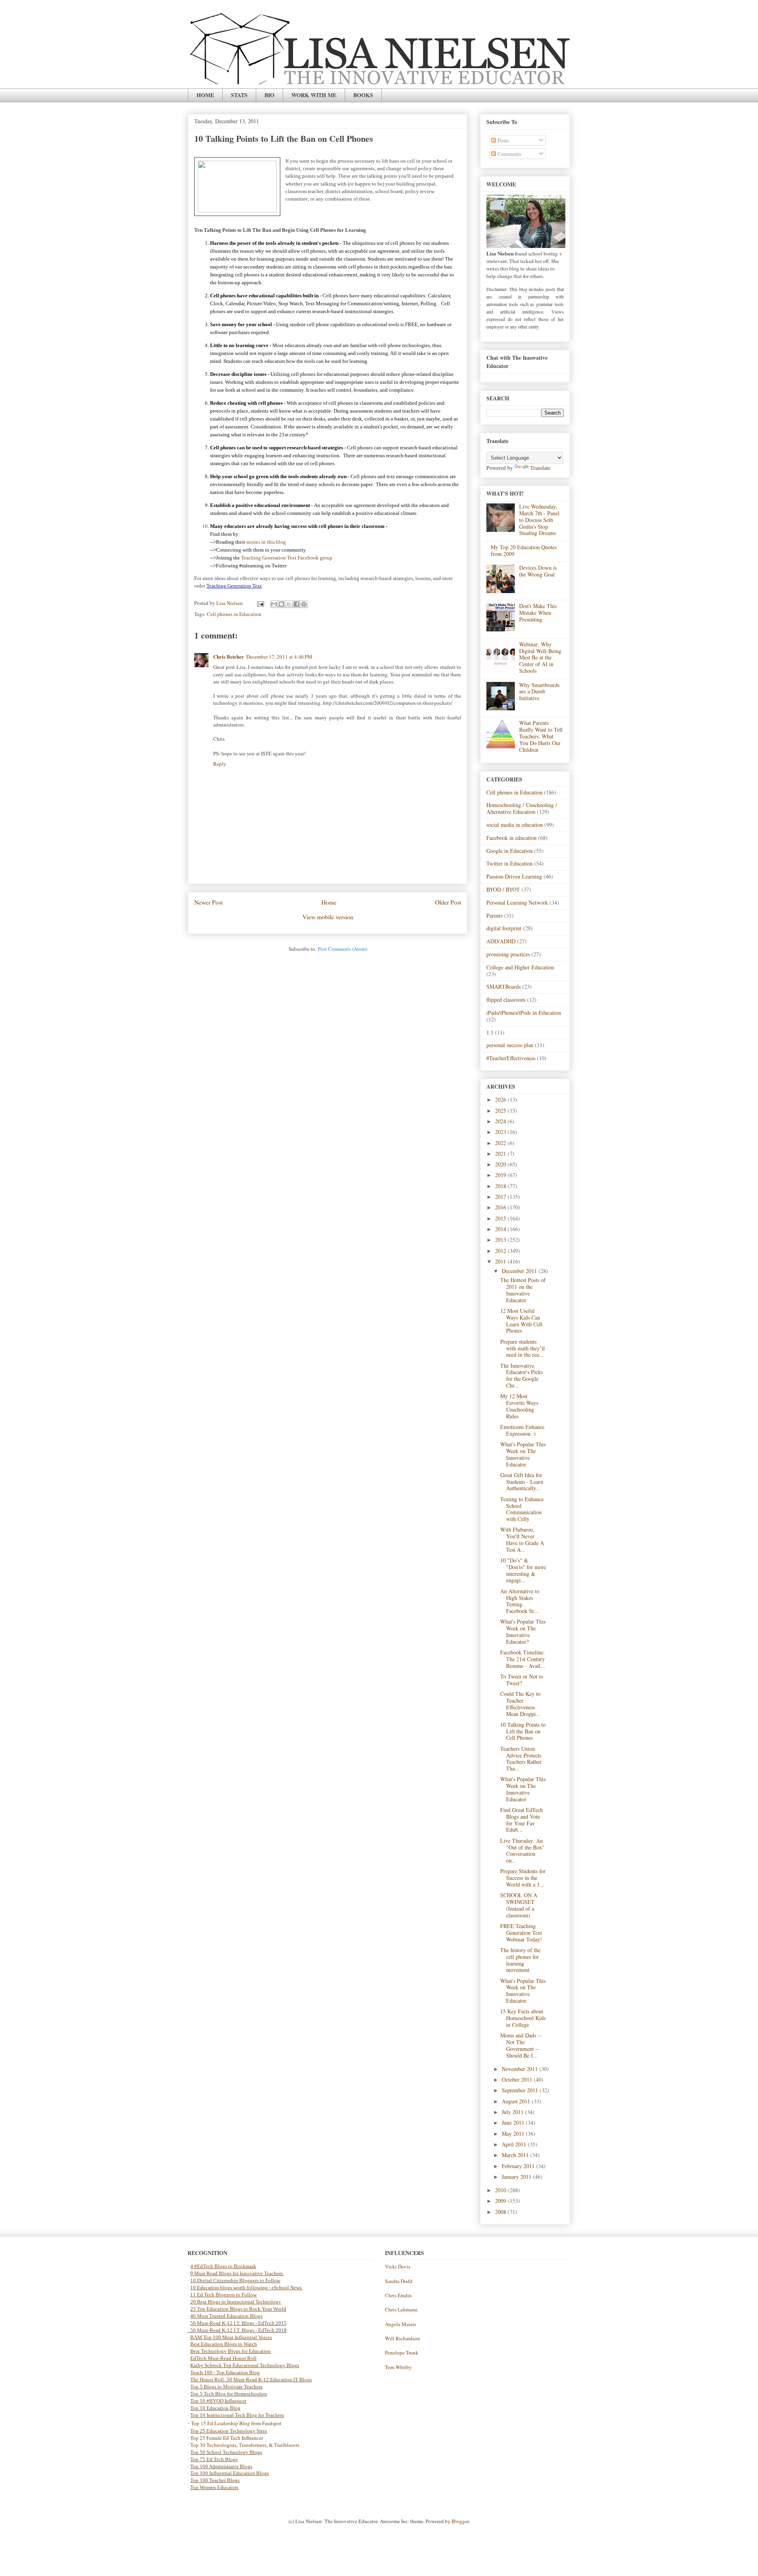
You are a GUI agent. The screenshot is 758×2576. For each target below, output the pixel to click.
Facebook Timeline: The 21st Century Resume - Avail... (523, 1659)
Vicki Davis (398, 2266)
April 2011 (515, 2144)
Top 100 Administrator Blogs (221, 2466)
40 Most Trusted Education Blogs (226, 2316)
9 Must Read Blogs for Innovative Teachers (237, 2273)
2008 (501, 2212)
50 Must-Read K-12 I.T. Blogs (222, 2323)
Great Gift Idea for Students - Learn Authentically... (522, 1482)
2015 (501, 1218)
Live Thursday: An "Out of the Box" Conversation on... (522, 1850)
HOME (205, 95)
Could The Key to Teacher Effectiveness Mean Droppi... (520, 1704)
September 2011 (521, 2090)
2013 (501, 1240)
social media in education (515, 825)
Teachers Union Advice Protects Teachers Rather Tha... (521, 1758)
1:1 (490, 1032)
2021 (501, 1154)
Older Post (448, 902)
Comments (508, 154)
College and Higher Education (520, 967)
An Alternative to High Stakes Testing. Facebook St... (520, 1601)
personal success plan (510, 1045)
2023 (501, 1132)
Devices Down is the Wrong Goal (538, 571)
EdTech (266, 2323)
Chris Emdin (398, 2295)
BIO (269, 95)
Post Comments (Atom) (342, 949)
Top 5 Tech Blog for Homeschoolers (229, 2394)
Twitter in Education (509, 863)
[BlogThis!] (281, 604)
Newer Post (208, 902)
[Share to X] (289, 604)
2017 (501, 1197)
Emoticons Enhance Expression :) (522, 1430)
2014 (501, 1229)
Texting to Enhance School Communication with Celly (522, 1509)
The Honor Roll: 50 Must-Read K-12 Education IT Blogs (251, 2380)
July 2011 (513, 2112)
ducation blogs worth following (234, 2288)
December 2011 (520, 1271)
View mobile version (328, 917)
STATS (239, 95)
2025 (501, 1111)
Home (329, 902)
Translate (540, 468)
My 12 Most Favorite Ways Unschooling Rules (519, 1406)
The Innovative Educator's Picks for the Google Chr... (522, 1375)
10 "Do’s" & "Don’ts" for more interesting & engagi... (523, 1570)
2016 (501, 1207)
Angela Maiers (401, 2324)
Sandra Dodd (399, 2281)
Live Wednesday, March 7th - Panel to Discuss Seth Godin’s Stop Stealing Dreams (539, 520)
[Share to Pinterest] (304, 604)
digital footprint (504, 928)
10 (194, 2288)
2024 (501, 1121)
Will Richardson (402, 2338)
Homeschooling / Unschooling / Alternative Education (522, 808)
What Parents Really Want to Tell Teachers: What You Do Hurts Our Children (541, 736)
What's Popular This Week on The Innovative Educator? (523, 1631)
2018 (501, 1186)
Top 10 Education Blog (215, 2408)
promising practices (508, 954)
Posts (502, 140)
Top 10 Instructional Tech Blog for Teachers (237, 2415)
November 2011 (521, 2069)
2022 (501, 1143)
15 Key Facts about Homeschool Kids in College (523, 2018)
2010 (501, 2190)
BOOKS (363, 95)
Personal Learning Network (517, 902)
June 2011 (514, 2123)
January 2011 (517, 2177)
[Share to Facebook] (296, 604)
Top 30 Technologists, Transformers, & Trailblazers (245, 2445)
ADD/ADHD (501, 941)
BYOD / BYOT (503, 889)
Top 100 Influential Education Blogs (230, 2473)
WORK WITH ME (314, 95)
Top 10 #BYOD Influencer (218, 2401)
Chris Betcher (229, 656)
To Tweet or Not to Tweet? (522, 1680)
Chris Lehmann (401, 2309)
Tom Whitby (398, 2367)
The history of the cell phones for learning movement (520, 1960)
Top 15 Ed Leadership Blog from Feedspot (236, 2423)
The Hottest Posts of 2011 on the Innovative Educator (523, 1290)
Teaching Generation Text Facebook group (287, 558)
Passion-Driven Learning (514, 876)
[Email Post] (260, 603)
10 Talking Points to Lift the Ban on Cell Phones (523, 1731)
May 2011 (514, 2134)
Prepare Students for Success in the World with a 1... (523, 1878)
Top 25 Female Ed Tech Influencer (227, 2438)
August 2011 (517, 2101)
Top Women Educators (214, 2487)
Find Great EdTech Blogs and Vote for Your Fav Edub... (522, 1820)
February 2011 (519, 2166)
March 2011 (516, 2155)
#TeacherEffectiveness (511, 1058)
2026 (501, 1099)
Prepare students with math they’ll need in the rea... (523, 1348)
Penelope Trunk (402, 2353)
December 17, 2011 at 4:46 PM (279, 657)
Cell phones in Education (234, 614)
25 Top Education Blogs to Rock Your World (238, 2309)
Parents (494, 915)
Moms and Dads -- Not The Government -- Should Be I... (521, 2045)
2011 (501, 1261)
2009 (501, 2201)
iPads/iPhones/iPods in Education (524, 1013)
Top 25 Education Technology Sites (229, 2431)
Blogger (460, 2521)
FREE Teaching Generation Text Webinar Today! (521, 1933)
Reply (220, 764)
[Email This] (274, 604)
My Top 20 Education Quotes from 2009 (524, 550)
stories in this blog (266, 542)
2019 (501, 1175)
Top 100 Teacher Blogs (215, 2480)
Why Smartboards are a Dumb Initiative (539, 692)
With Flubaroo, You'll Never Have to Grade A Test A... (522, 1539)
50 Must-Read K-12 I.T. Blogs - (224, 2330)
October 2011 (518, 2079)
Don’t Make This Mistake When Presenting (538, 613)
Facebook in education (511, 838)
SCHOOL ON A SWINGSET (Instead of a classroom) (519, 1905)
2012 (501, 1251)
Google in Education (509, 851)
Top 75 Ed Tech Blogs (214, 2459)
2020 (501, 1164)
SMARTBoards (504, 987)
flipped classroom (506, 1000)
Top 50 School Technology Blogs (226, 2452)
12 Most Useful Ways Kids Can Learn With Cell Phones (521, 1321)
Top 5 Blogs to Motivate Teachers (226, 2387)
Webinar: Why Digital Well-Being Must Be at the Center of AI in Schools (540, 657)
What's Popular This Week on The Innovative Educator (523, 1454)
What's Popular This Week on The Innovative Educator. (523, 1991)
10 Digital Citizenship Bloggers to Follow (235, 2280)
